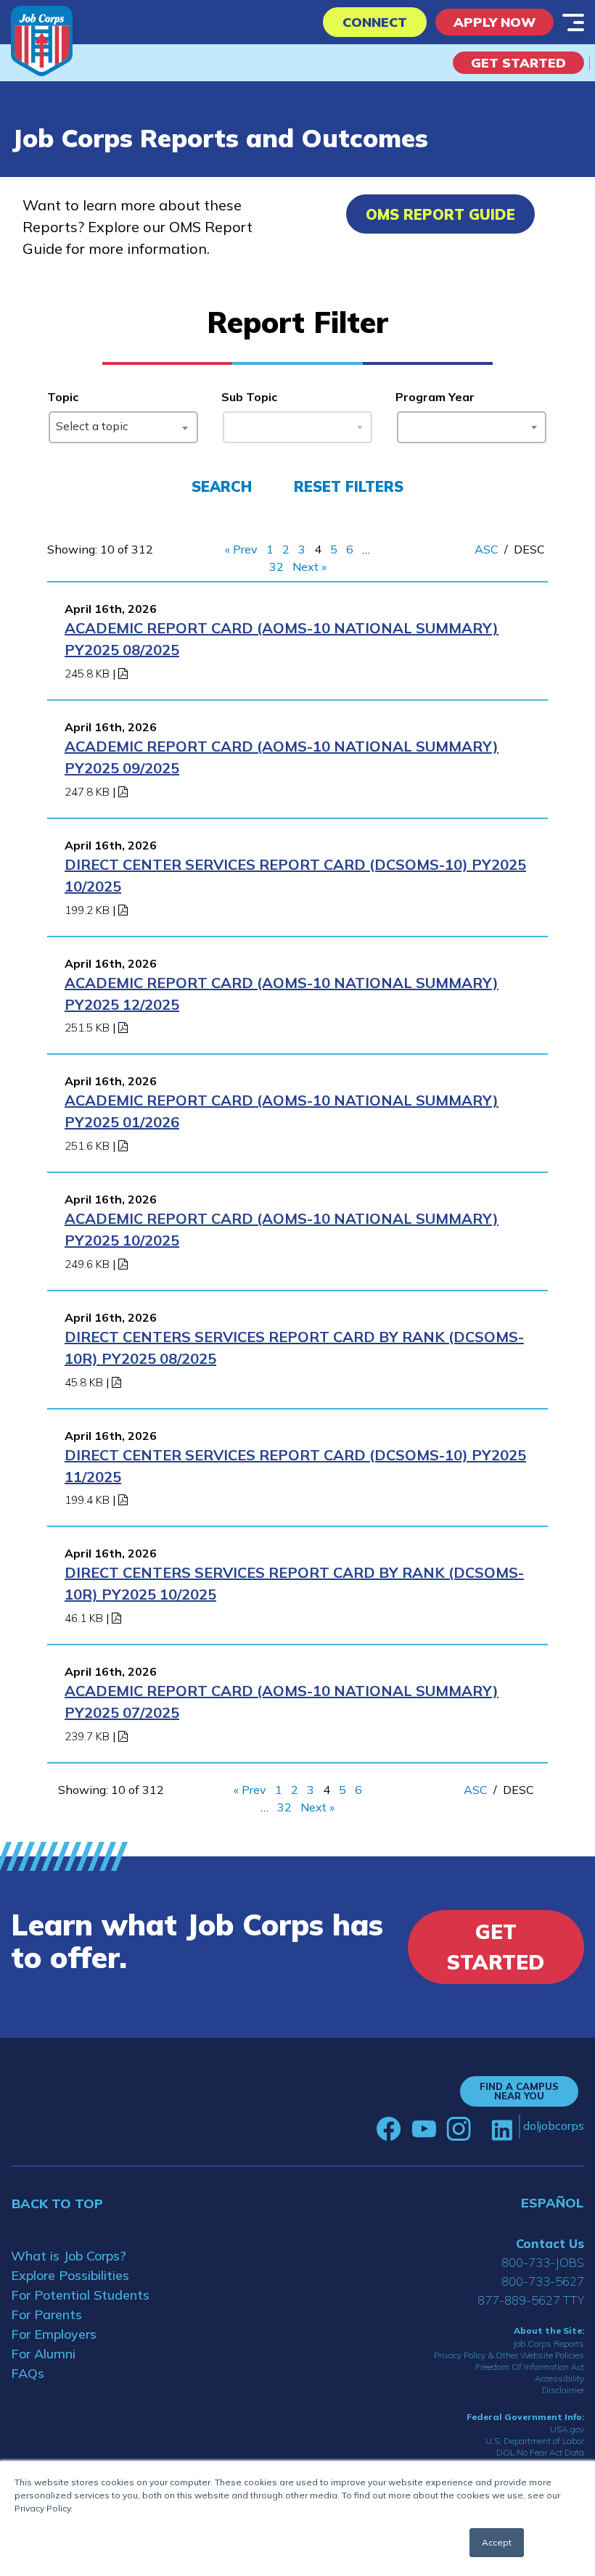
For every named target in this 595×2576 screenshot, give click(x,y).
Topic (63, 397)
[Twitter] (481, 2129)
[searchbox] (407, 424)
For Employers (54, 2334)
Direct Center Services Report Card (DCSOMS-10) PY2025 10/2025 (295, 875)
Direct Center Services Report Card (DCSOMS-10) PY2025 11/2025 (295, 1466)
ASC (487, 549)
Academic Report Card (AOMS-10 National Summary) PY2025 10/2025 (282, 1229)
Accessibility (559, 2378)
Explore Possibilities (70, 2275)
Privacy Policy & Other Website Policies (509, 2355)
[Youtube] (424, 2129)
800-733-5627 (543, 2281)
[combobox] (123, 427)
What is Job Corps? (69, 2256)
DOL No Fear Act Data (540, 2452)
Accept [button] (497, 2542)
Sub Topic (249, 397)
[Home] (42, 41)
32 (276, 567)
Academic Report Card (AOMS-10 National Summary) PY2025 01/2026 (282, 1111)
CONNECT (375, 22)
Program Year (435, 397)
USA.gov (567, 2429)
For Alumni (43, 2354)
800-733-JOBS (543, 2262)
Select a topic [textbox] (92, 426)
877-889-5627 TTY (531, 2300)
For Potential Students (80, 2295)
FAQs (28, 2373)
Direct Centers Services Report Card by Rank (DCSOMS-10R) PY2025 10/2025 (294, 1583)
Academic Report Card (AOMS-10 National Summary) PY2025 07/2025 (282, 1701)
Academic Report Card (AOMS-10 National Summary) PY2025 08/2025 (282, 639)
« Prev (241, 549)
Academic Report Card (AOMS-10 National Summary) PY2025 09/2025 (282, 757)
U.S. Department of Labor (535, 2441)
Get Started (518, 63)
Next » (309, 567)
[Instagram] (459, 2129)
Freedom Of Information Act (530, 2367)
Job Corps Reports (549, 2343)
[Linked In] (502, 2129)
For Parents (46, 2314)
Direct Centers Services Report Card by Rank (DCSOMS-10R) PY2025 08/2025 (294, 1347)
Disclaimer (563, 2390)
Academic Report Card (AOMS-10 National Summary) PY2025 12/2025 (282, 993)
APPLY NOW (495, 22)
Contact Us (550, 2243)
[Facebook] (389, 2129)
